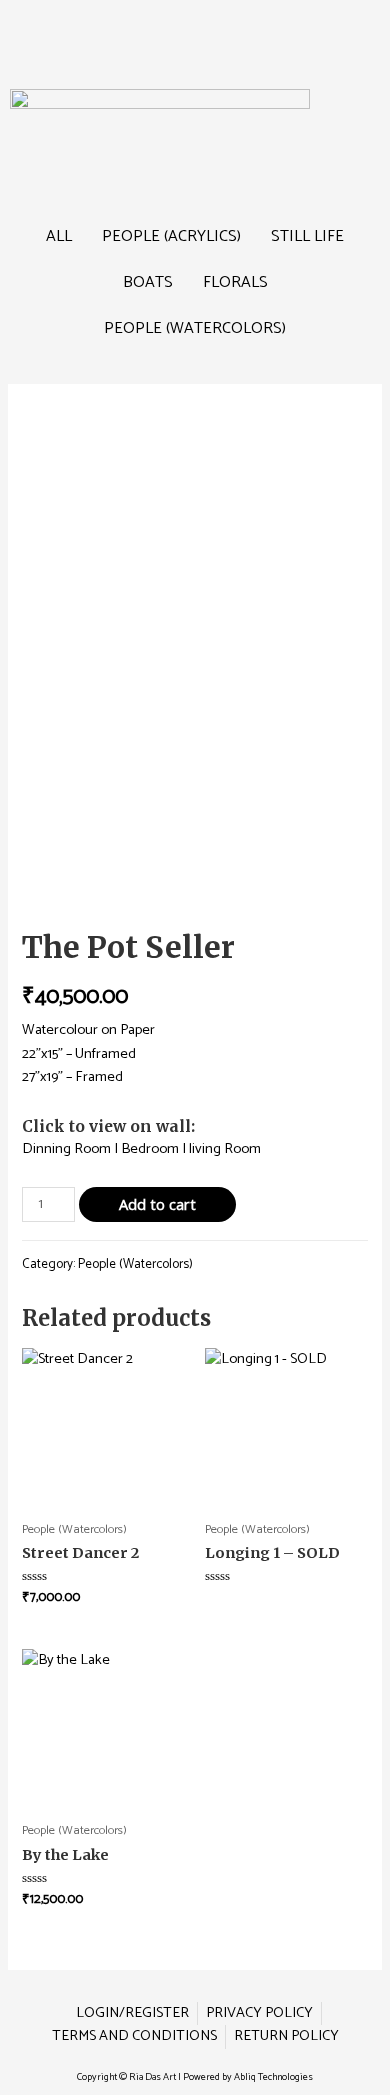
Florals (235, 282)
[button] (195, 29)
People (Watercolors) (195, 328)
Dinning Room (66, 1149)
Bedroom (150, 1149)
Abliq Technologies (273, 2077)
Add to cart (157, 1204)
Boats (148, 282)
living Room (225, 1149)
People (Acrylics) (171, 236)
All (59, 236)
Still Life (307, 236)
